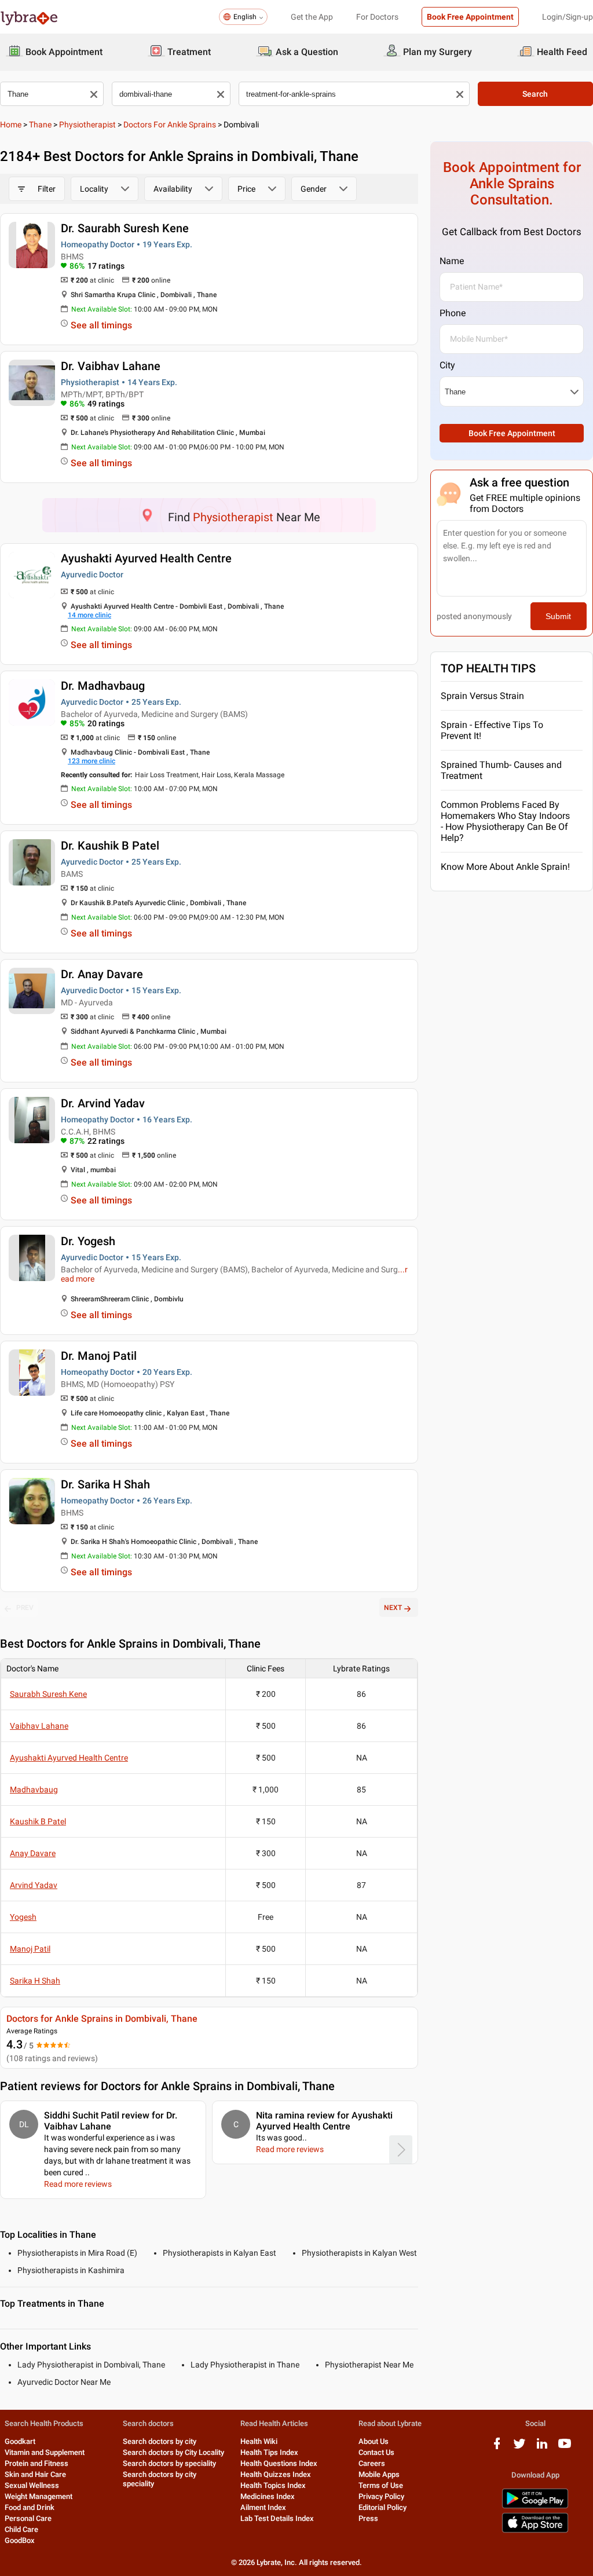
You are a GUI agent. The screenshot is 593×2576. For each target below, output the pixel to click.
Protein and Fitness (36, 2463)
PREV (25, 1608)
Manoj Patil (30, 1949)
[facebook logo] (497, 2448)
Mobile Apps (379, 2474)
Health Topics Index (273, 2485)
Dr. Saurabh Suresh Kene (125, 228)
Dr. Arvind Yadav (103, 1103)
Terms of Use (381, 2485)
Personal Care (28, 2518)
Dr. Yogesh (88, 1241)
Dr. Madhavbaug (103, 686)
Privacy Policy (381, 2496)
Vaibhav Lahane (39, 1726)
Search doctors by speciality (169, 2463)
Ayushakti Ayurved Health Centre (146, 558)
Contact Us (376, 2452)
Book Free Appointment (470, 17)
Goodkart (20, 2441)
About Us (374, 2441)
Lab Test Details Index (277, 2518)
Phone (453, 313)
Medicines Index (268, 2496)
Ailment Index (263, 2507)
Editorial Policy (382, 2507)
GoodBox (20, 2540)
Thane (40, 125)
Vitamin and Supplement (45, 2452)
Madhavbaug (34, 1790)
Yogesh (23, 1917)
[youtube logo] (565, 2448)
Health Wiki (259, 2441)
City (447, 365)
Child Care (21, 2529)
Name (452, 261)
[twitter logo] (519, 2448)
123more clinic (91, 761)
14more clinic (89, 615)
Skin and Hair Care (35, 2474)
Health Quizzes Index (276, 2474)
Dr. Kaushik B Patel (110, 846)
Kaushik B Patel (38, 1821)
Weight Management (39, 2496)
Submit (558, 616)
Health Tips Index (269, 2452)
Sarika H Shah (35, 1981)
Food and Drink (30, 2507)
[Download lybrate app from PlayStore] (535, 2506)
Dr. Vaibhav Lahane (111, 366)
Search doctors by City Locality (173, 2452)
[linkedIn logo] (542, 2448)
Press (368, 2518)
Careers (372, 2463)
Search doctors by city (160, 2441)
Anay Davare (33, 1853)
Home (11, 125)
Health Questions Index (279, 2463)
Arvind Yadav (34, 1885)
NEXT (393, 1608)
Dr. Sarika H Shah (105, 1484)
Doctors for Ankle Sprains (170, 125)
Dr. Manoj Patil (99, 1356)
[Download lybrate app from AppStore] (535, 2531)
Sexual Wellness (32, 2485)
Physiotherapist (87, 125)
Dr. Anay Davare (102, 974)
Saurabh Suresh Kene (48, 1694)
